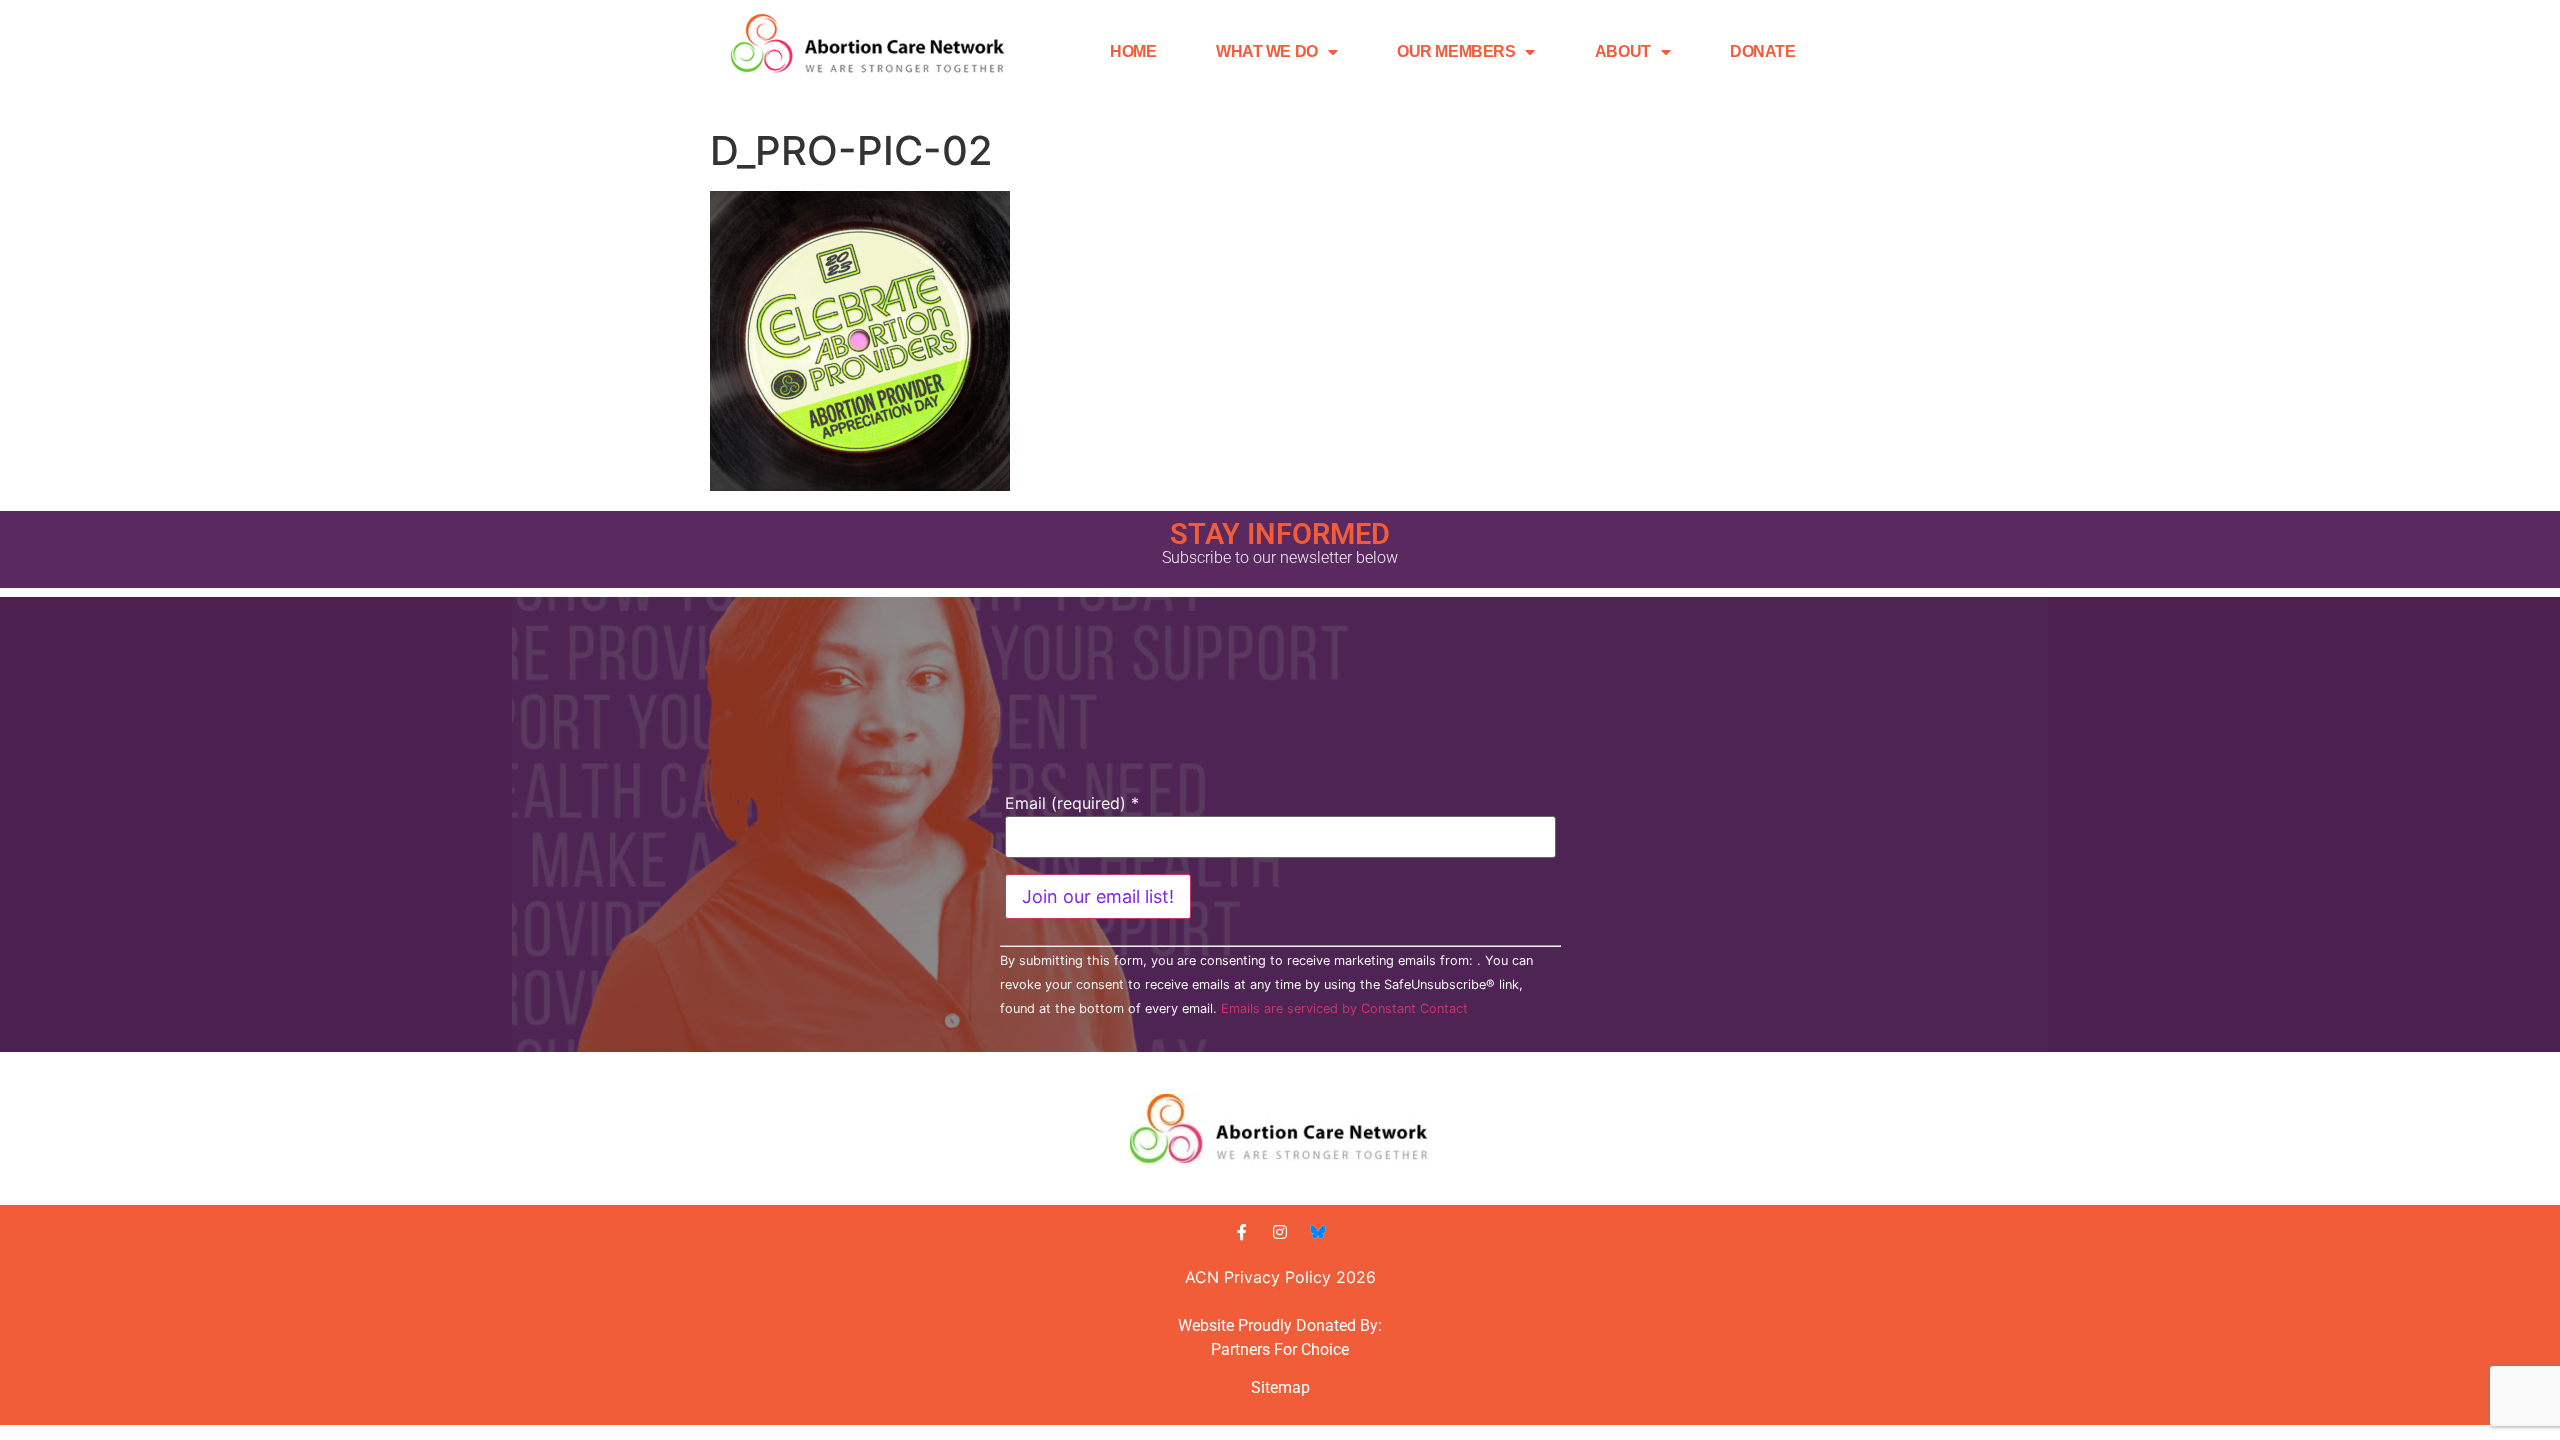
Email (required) (1072, 803)
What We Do (1267, 51)
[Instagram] (1280, 1232)
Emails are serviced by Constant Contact (1344, 1008)
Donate (1762, 51)
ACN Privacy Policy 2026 (1280, 1277)
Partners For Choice (1280, 1349)
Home (1133, 51)
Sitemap (1280, 1387)
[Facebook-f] (1242, 1232)
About (1623, 51)
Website (1206, 1325)
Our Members (1456, 51)
